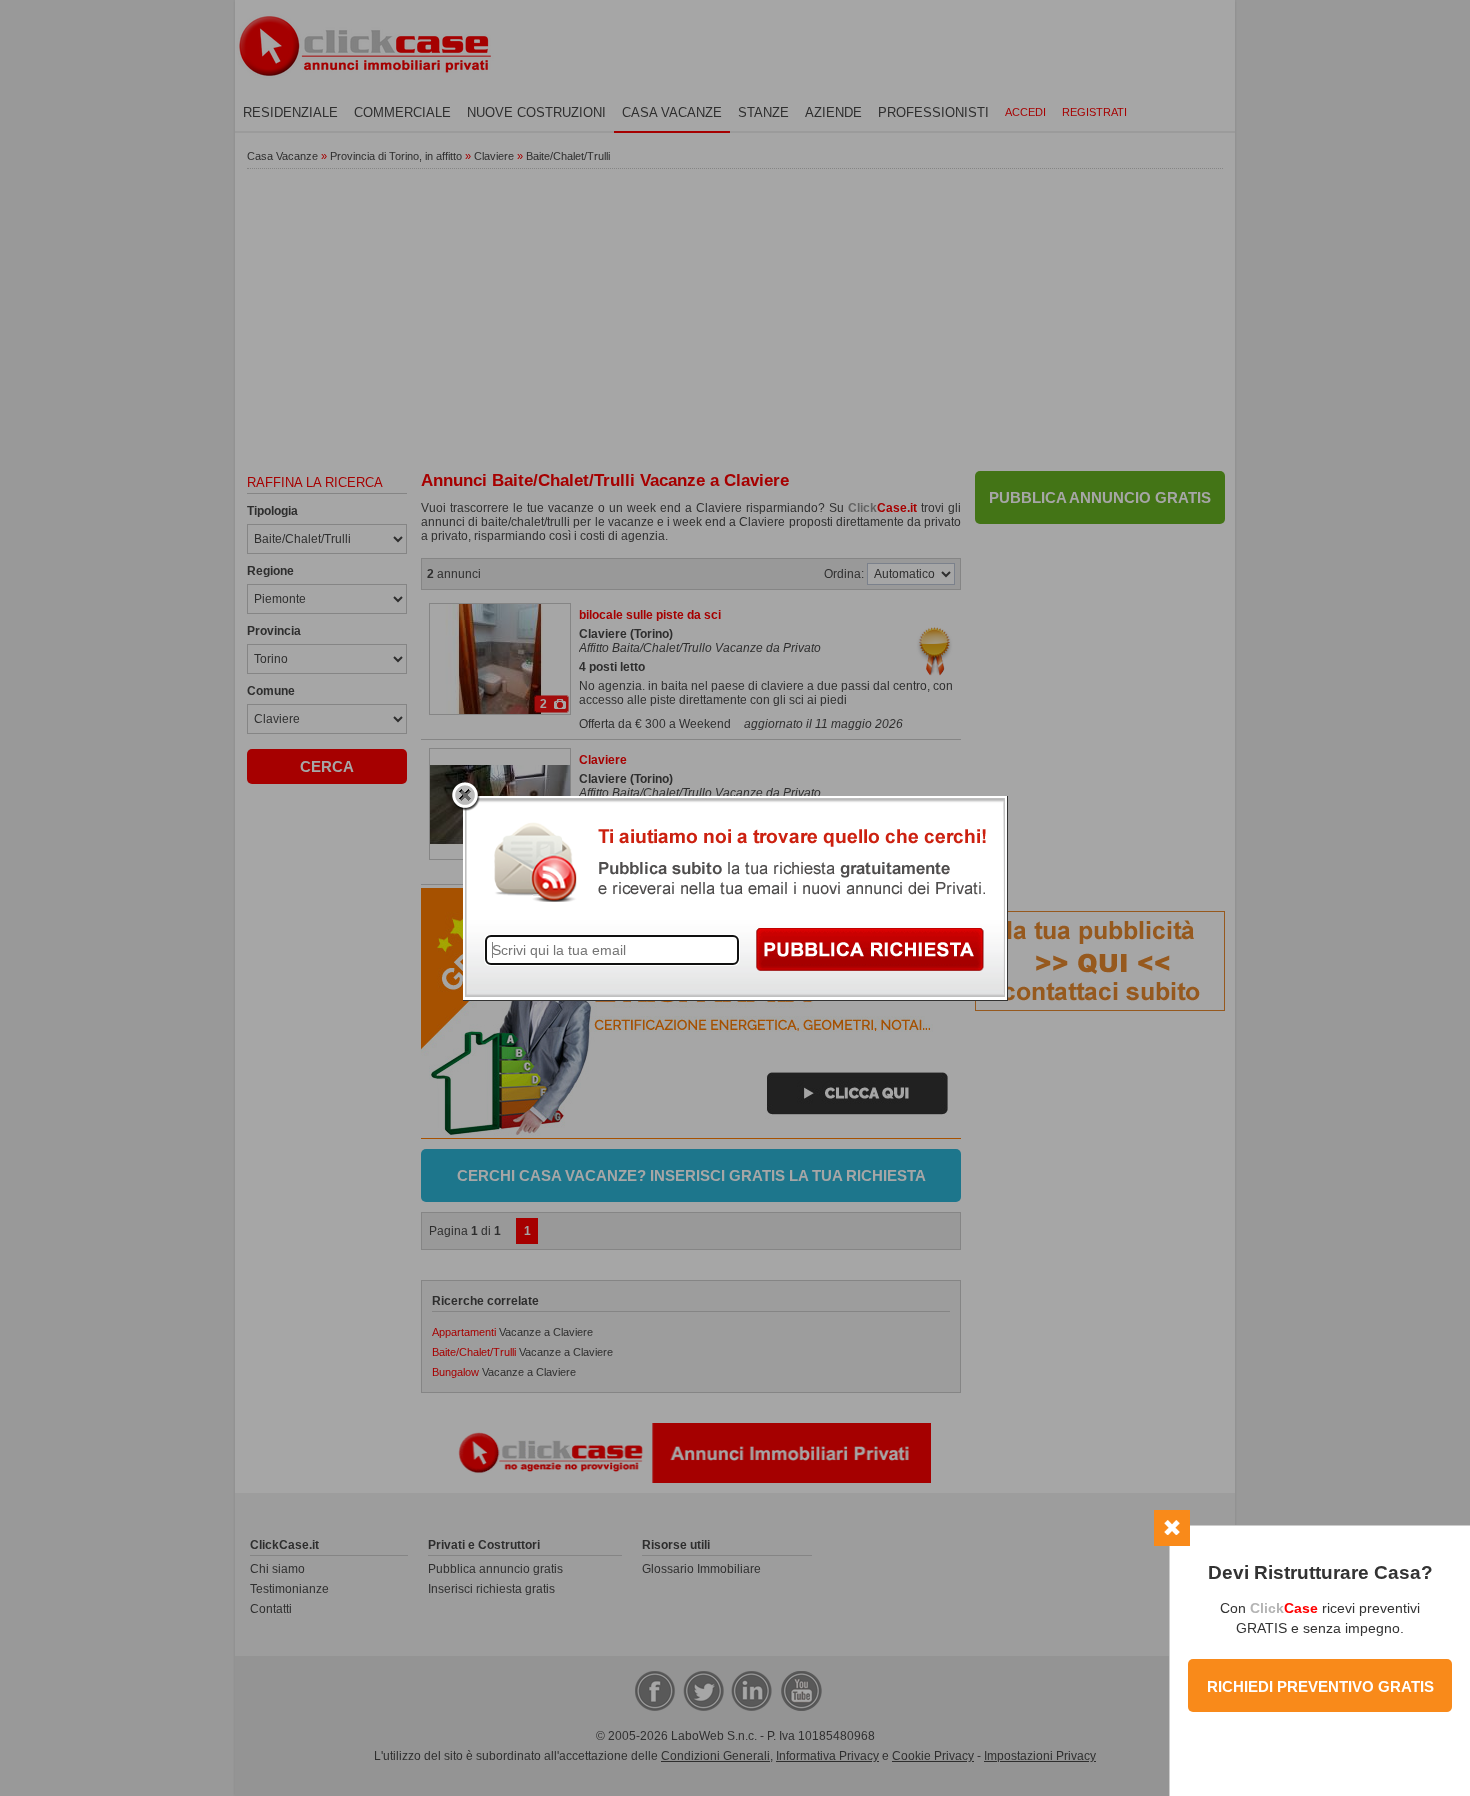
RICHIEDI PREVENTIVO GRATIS (1320, 1686)
